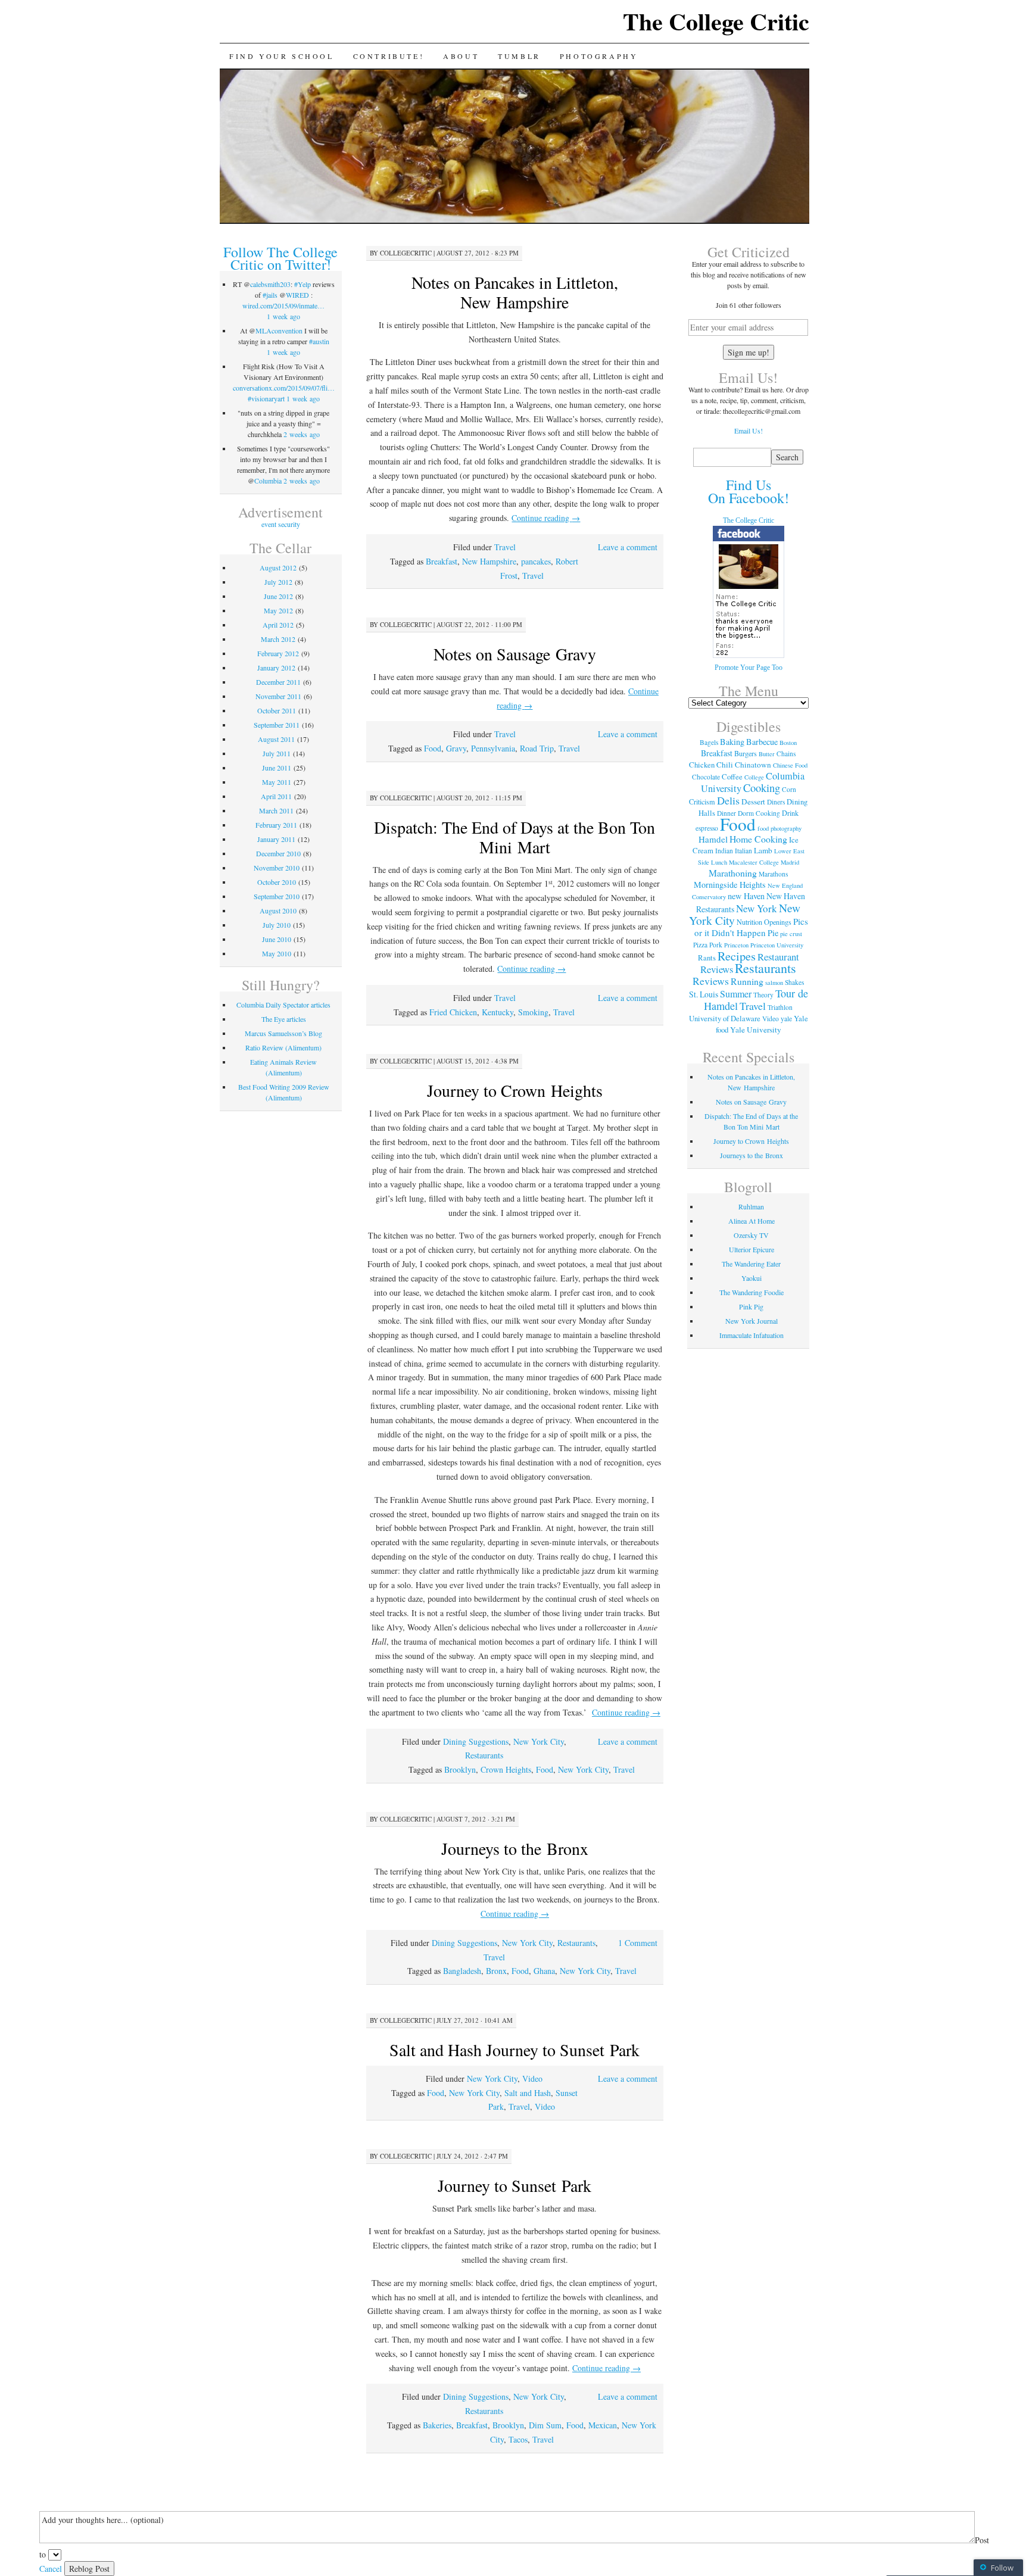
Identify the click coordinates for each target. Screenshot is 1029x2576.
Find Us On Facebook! (749, 491)
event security (281, 524)
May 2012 (278, 610)
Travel (505, 547)
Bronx (496, 1971)
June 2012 (278, 596)
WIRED (297, 295)
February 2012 (278, 653)
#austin (319, 341)
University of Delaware (725, 1018)
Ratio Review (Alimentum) (283, 1047)
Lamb (763, 850)
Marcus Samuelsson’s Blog (283, 1033)
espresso (707, 828)
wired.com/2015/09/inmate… (283, 305)
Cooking (762, 788)
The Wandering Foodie (752, 1292)
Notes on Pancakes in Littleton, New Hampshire (515, 292)
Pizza (700, 945)
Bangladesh (462, 1971)
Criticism (702, 802)
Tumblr (519, 56)
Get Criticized (749, 252)
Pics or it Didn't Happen (751, 927)
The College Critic (716, 21)
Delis (728, 800)
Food (433, 748)
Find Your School (282, 56)
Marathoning (733, 873)
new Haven (746, 896)
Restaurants (484, 1755)
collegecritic (406, 253)
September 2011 (277, 725)
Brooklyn (460, 1769)
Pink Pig (751, 1306)
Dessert (753, 802)
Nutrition (749, 922)
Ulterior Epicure (752, 1249)
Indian (724, 851)
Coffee (732, 776)
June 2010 (277, 939)
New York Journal (752, 1321)
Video (532, 2078)
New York (757, 908)
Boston (788, 743)
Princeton (736, 945)
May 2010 (277, 953)
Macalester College (754, 862)
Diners (776, 802)
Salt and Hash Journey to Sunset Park (514, 2050)
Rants (707, 958)
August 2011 (276, 739)
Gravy (456, 748)
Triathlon (780, 1007)
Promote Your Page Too (749, 668)
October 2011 (277, 710)
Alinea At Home (752, 1221)
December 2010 (278, 853)
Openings (778, 922)
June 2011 (277, 768)
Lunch (719, 862)
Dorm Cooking (759, 813)
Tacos (518, 2439)
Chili (725, 765)
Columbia (268, 481)
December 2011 (278, 682)
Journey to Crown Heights (515, 1090)
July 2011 (277, 753)
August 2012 (278, 567)
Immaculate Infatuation (752, 1335)
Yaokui (752, 1278)
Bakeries (437, 2425)
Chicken (702, 765)
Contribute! (389, 56)
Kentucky (498, 1012)
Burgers (746, 753)
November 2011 (278, 696)
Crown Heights (506, 1769)
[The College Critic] (749, 656)
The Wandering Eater (751, 1264)
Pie (773, 933)
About (461, 56)
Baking (732, 742)
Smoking (533, 1012)
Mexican (603, 2425)
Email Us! (749, 431)
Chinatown (753, 765)
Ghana (544, 1971)
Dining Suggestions (476, 1741)
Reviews (711, 981)
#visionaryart (266, 398)
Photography (599, 56)
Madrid (790, 862)
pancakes (536, 561)
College (754, 777)
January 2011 (276, 839)
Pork (716, 945)
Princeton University (777, 945)
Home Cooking (758, 839)
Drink (790, 813)
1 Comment (638, 1943)
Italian (743, 851)
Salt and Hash (528, 2093)
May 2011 (277, 782)
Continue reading (546, 518)
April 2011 (276, 796)
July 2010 (277, 925)
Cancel (51, 2569)
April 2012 (278, 625)
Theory (763, 995)
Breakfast (442, 561)
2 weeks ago (302, 434)
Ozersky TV (751, 1235)
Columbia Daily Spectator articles (283, 1005)
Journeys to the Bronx (515, 1848)
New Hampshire (489, 561)
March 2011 (276, 810)
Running (747, 981)
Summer (736, 994)
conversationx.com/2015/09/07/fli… (284, 388)
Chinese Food (790, 765)
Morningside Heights (730, 885)
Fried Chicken (453, 1012)
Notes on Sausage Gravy (515, 654)
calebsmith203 (270, 284)
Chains (786, 754)
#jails (270, 295)
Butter (767, 754)
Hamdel (713, 839)
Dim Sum (545, 2425)
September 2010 (277, 896)
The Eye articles (284, 1019)
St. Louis (704, 994)
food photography (779, 828)
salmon (774, 983)
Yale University (756, 1030)
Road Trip (537, 748)
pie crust (791, 934)
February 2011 (276, 825)
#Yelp (303, 284)
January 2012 (276, 668)
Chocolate (706, 777)
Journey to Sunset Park (514, 2185)
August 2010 (278, 910)
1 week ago (283, 316)
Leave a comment (628, 547)
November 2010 (277, 868)
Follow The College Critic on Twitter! (280, 258)
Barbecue (762, 742)
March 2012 (278, 639)
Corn (789, 789)
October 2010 (277, 882)
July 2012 (278, 582)
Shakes (794, 982)
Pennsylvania (493, 748)
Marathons (773, 874)
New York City (539, 1741)
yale (786, 1019)
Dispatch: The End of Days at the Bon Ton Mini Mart (514, 837)
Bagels (709, 742)
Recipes (737, 956)
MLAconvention (279, 330)
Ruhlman (751, 1206)
